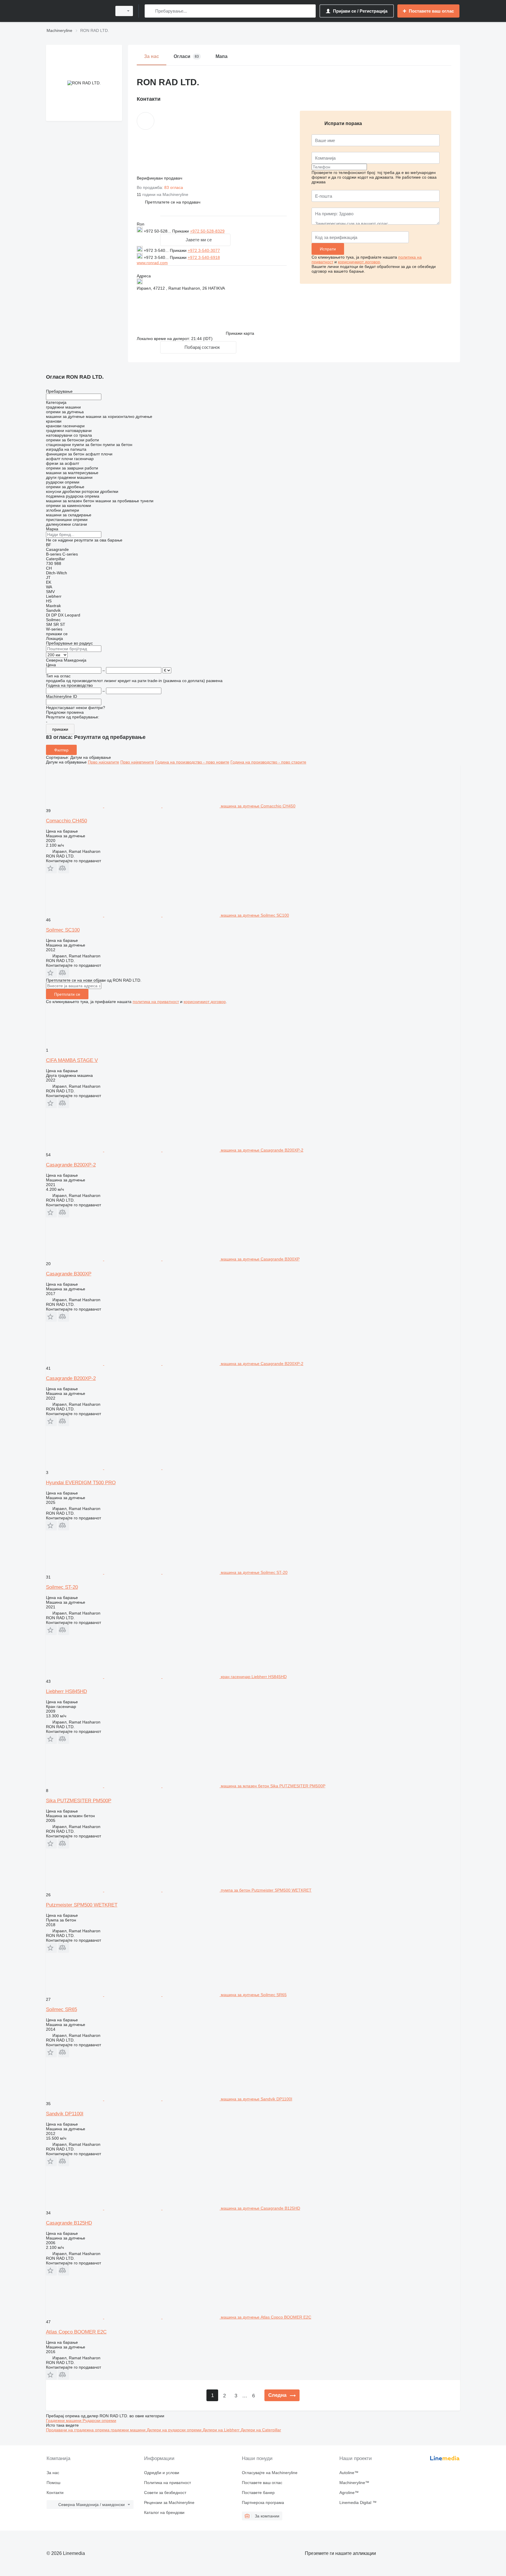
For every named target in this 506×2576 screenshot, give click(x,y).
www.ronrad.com (152, 263)
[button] (173, 202)
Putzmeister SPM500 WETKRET (82, 1905)
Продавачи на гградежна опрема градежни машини (96, 2430)
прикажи (60, 729)
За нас (53, 2473)
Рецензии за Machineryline (169, 2502)
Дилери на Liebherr (222, 2430)
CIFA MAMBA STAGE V (72, 1060)
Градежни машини (64, 2420)
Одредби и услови (162, 2473)
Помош (53, 2483)
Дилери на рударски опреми (175, 2430)
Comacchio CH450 (66, 821)
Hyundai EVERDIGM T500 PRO (81, 1483)
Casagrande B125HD (69, 2223)
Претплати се (67, 994)
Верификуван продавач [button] (160, 178)
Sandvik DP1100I (65, 2114)
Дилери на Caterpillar (261, 2430)
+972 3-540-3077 (204, 250)
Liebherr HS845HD (66, 1691)
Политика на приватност (167, 2483)
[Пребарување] (150, 11)
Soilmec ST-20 (62, 1587)
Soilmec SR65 (61, 2009)
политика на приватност (156, 1002)
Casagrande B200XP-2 (71, 1165)
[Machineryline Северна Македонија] (77, 11)
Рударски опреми (99, 2420)
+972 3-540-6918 (204, 257)
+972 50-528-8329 (207, 231)
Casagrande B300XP (69, 1274)
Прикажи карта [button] (240, 333)
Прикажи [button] (181, 231)
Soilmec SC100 (63, 930)
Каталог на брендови (164, 2512)
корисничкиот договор (359, 262)
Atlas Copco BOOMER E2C (76, 2332)
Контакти (55, 2493)
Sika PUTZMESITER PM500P (79, 1801)
